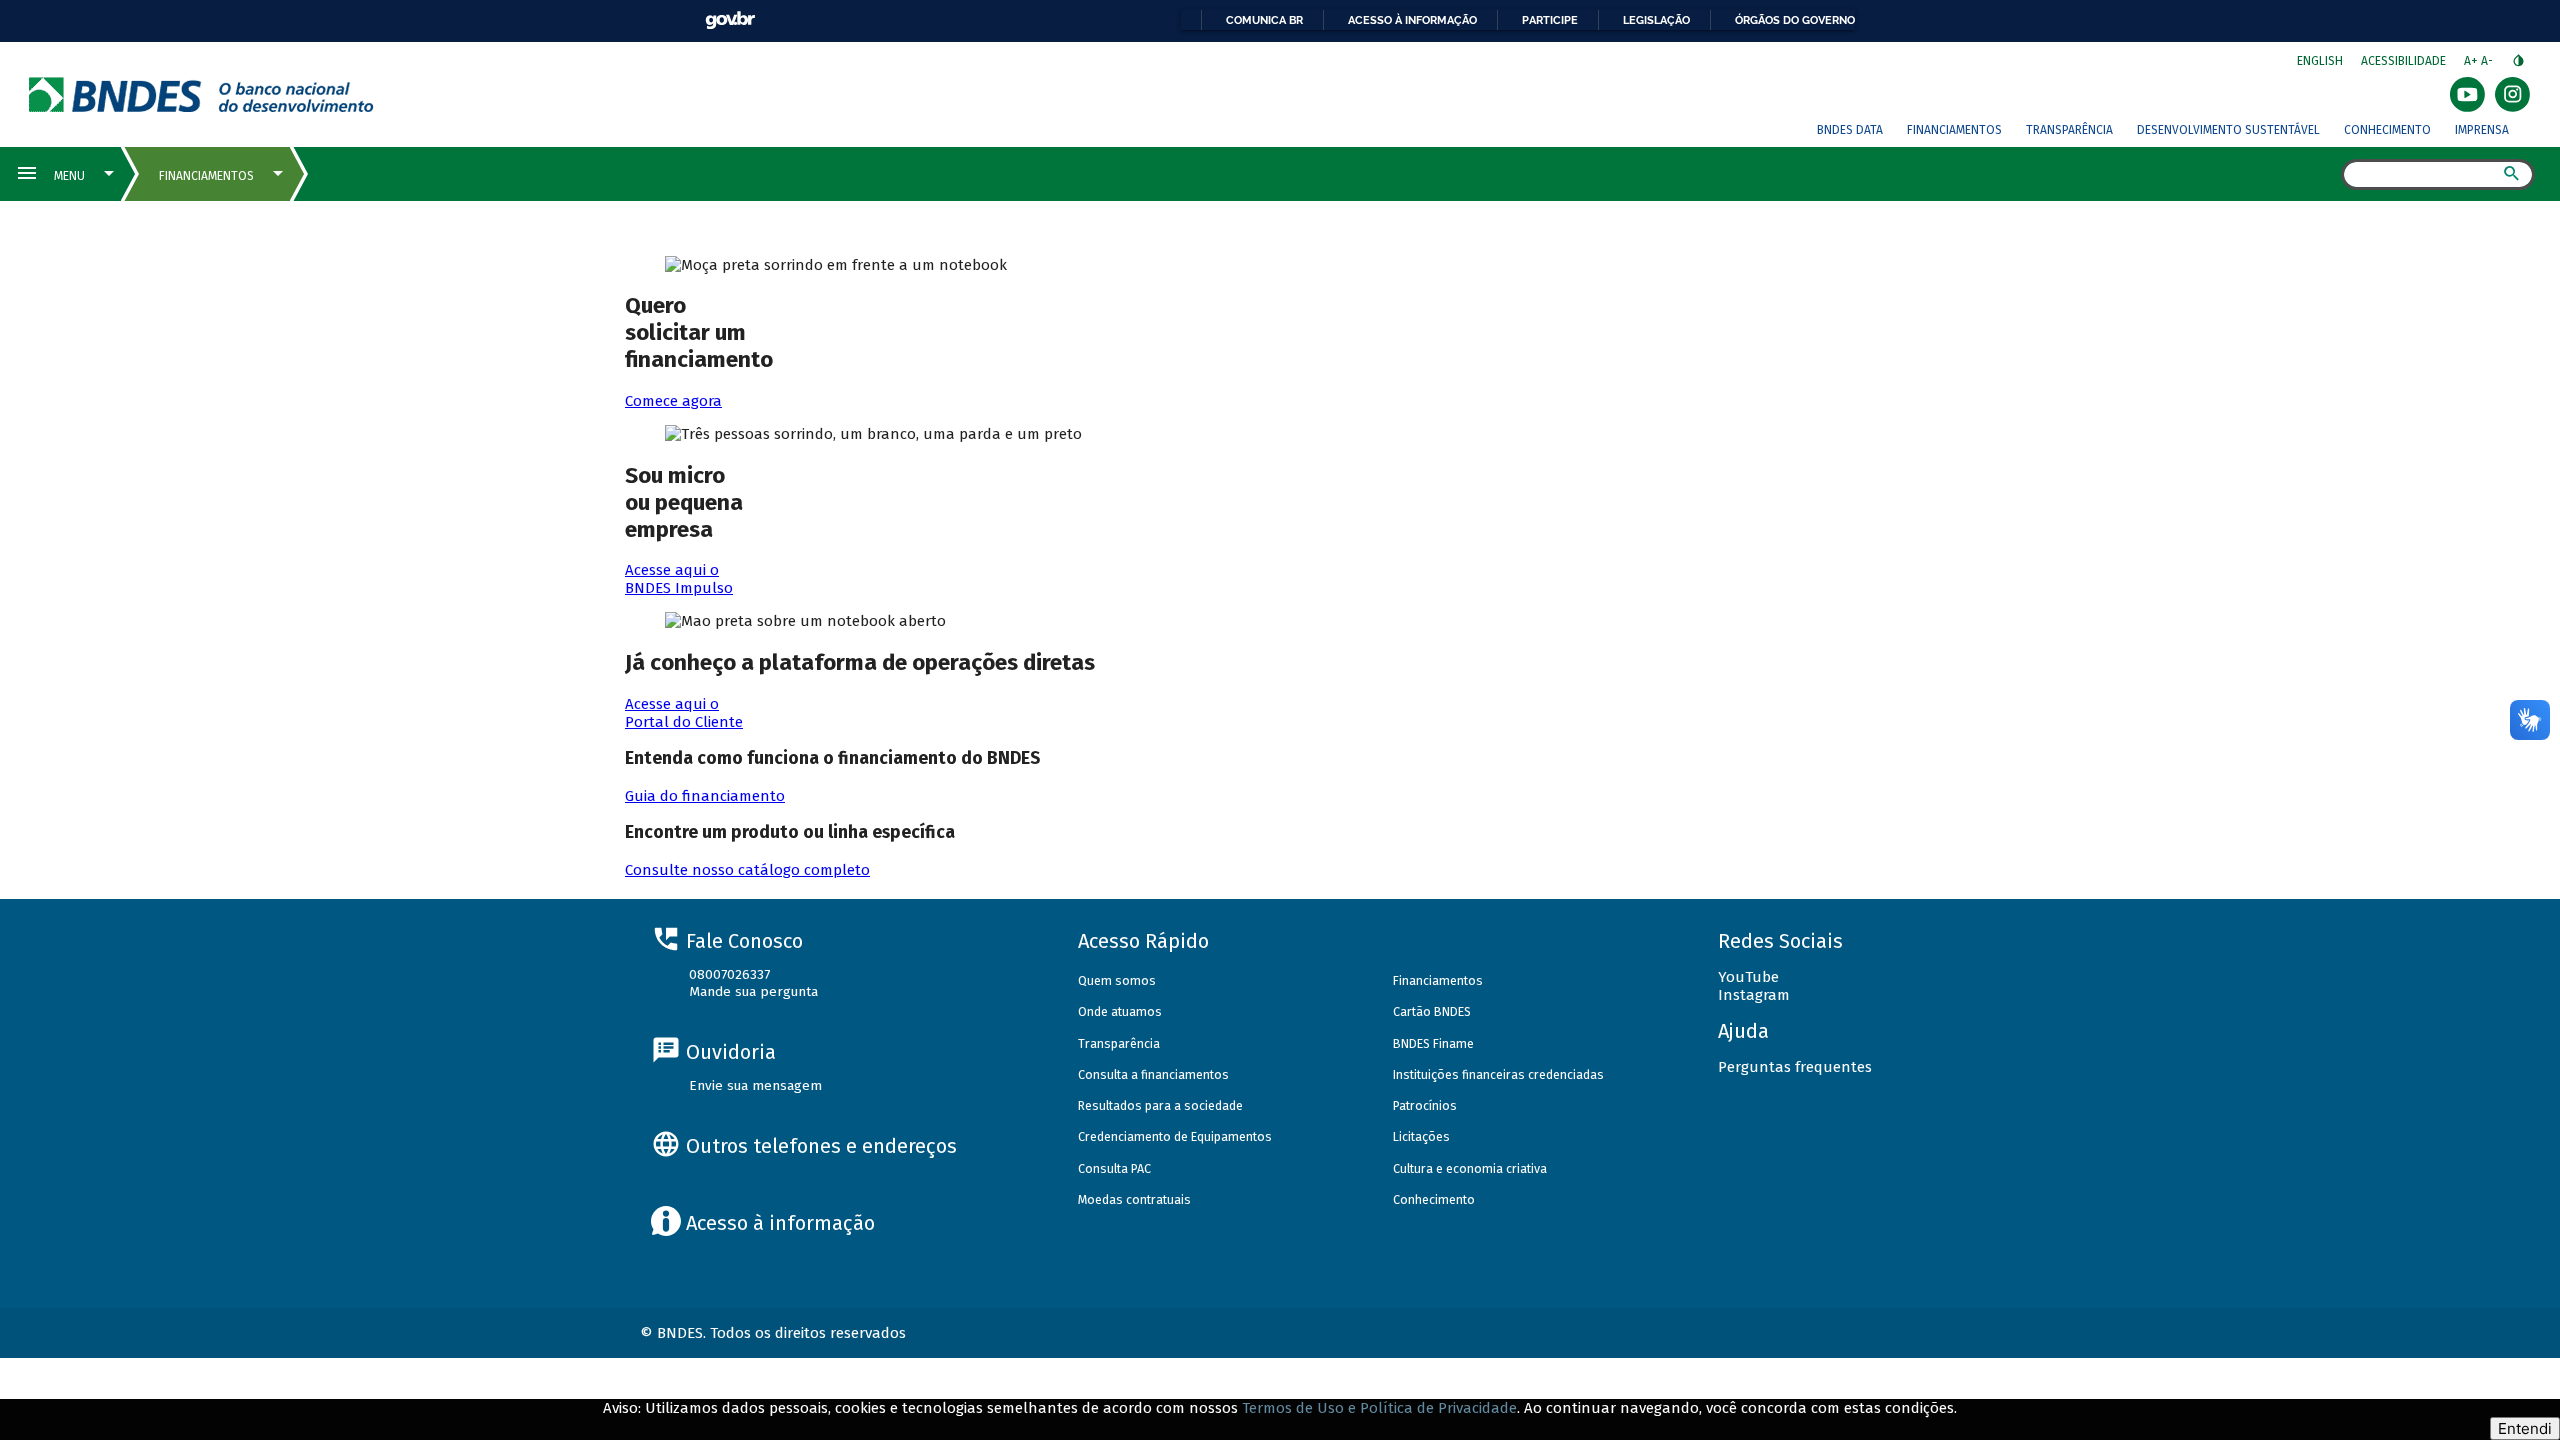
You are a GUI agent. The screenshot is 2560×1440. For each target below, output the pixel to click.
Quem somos (1117, 980)
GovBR (730, 20)
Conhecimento (2387, 130)
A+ (2472, 61)
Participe (1550, 20)
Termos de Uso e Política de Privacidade (1379, 1408)
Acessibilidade (2403, 61)
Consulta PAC (1114, 1168)
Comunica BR (1264, 20)
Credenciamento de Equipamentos (1175, 1136)
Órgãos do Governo (1795, 20)
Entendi (2525, 1428)
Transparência (2069, 130)
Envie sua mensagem (755, 1085)
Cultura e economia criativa (1470, 1168)
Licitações (1421, 1136)
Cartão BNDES (1432, 1011)
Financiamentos (1954, 130)
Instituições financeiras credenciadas (1498, 1074)
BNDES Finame (1433, 1043)
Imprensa (2482, 130)
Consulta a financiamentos (1153, 1074)
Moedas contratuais (1134, 1199)
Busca (2323, 176)
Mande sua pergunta (753, 991)
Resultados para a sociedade (1160, 1105)
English (2320, 61)
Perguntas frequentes (1795, 1067)
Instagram (1754, 995)
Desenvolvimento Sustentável (2228, 130)
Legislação (1656, 20)
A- (2488, 61)
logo (201, 94)
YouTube (1748, 977)
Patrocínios (1425, 1105)
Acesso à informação (1412, 20)
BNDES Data (1850, 130)
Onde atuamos (1120, 1011)
